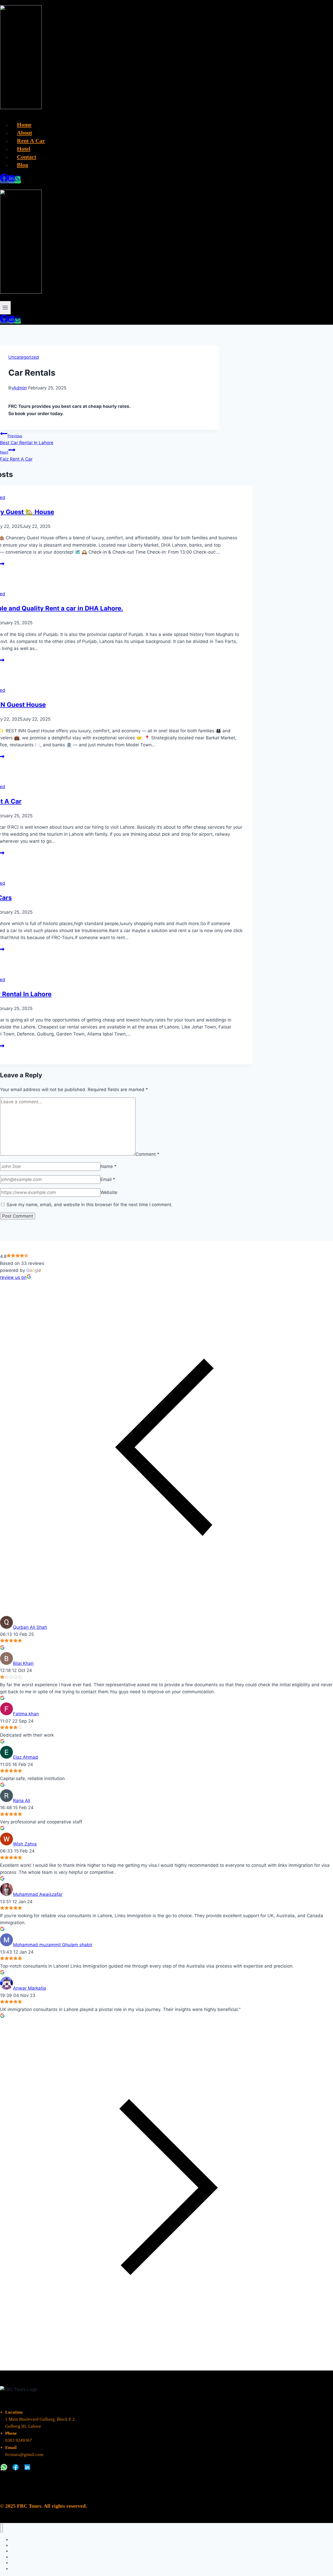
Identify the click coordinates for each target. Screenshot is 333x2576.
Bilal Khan (23, 1663)
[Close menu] (1, 2528)
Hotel (24, 149)
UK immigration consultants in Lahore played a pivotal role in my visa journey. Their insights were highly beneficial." (120, 2009)
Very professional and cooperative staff (41, 1822)
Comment (148, 1154)
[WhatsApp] (18, 180)
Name (108, 1166)
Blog (23, 165)
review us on (13, 1277)
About (24, 133)
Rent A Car (31, 141)
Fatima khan (26, 1714)
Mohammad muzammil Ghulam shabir (53, 1945)
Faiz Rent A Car (16, 456)
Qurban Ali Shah (30, 1627)
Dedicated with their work (27, 1735)
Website (109, 1192)
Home (24, 125)
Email (108, 1179)
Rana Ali (22, 1801)
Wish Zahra (25, 1844)
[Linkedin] (11, 180)
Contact (27, 157)
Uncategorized (24, 357)
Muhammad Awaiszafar (38, 1894)
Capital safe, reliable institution (32, 1778)
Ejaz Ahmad (25, 1757)
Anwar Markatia (30, 1988)
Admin (20, 388)
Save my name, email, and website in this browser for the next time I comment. (89, 1205)
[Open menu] (5, 308)
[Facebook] (4, 180)
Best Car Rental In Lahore (27, 439)
